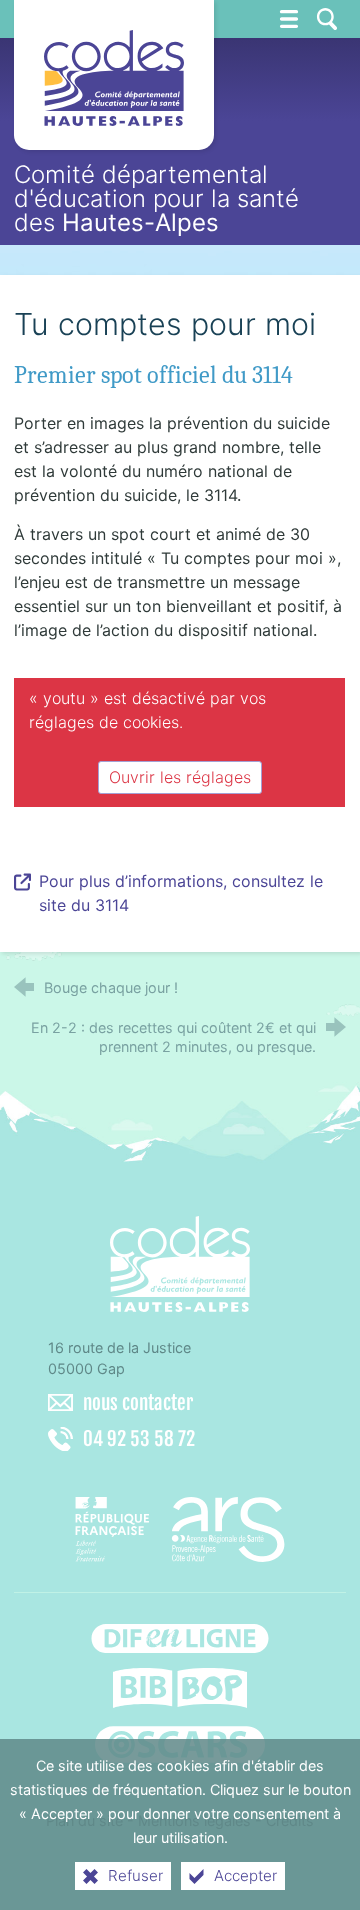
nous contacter (138, 1403)
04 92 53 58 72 (139, 1439)
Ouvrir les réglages (180, 777)
